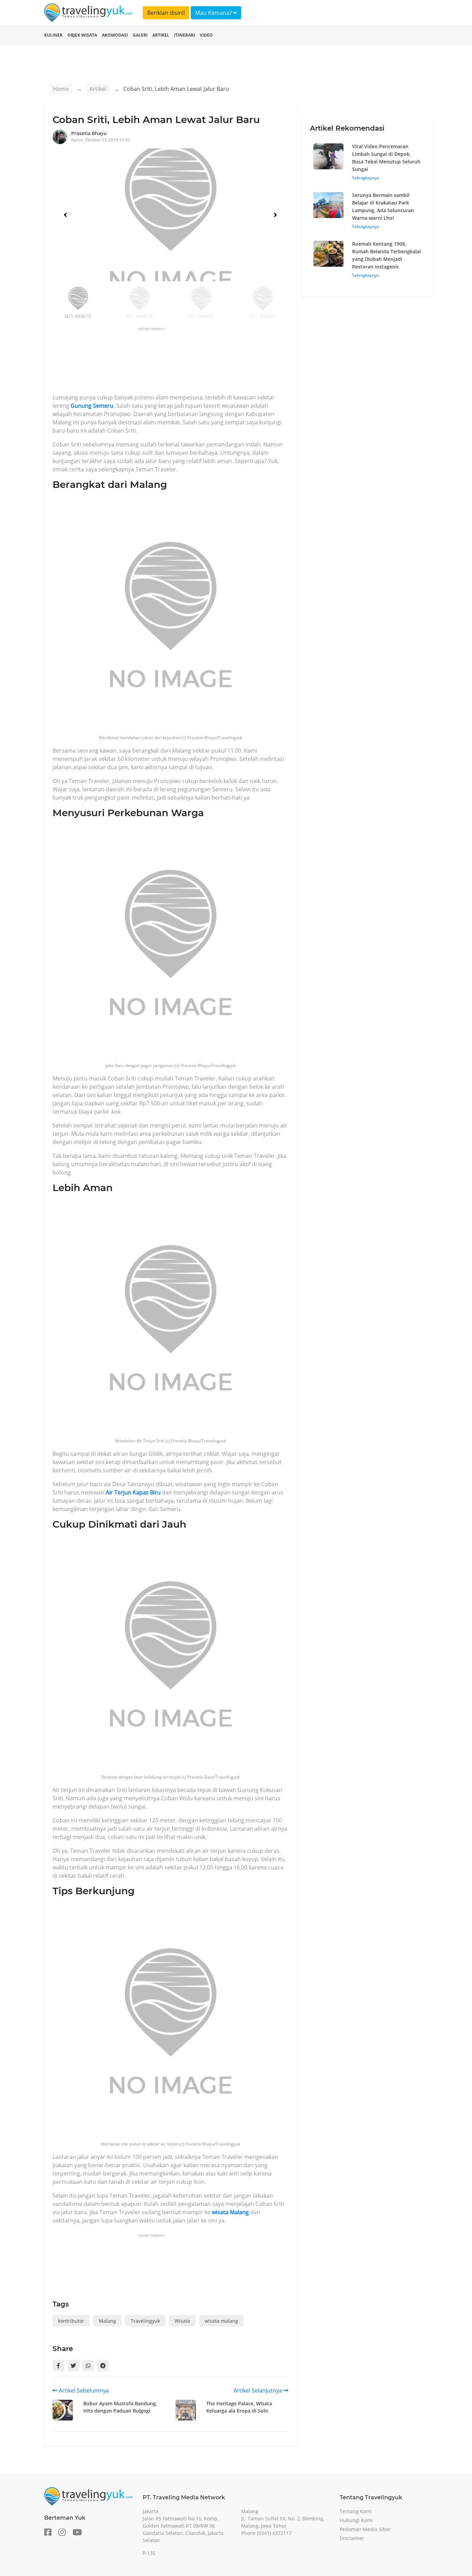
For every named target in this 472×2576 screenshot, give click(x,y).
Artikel (161, 35)
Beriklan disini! (166, 13)
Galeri (140, 35)
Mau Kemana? (214, 13)
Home (61, 89)
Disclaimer (352, 2538)
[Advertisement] (178, 362)
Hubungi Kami (356, 2520)
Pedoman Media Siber (365, 2529)
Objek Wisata (82, 35)
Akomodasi (115, 35)
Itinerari (185, 35)
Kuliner (53, 35)
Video (206, 35)
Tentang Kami (356, 2511)
